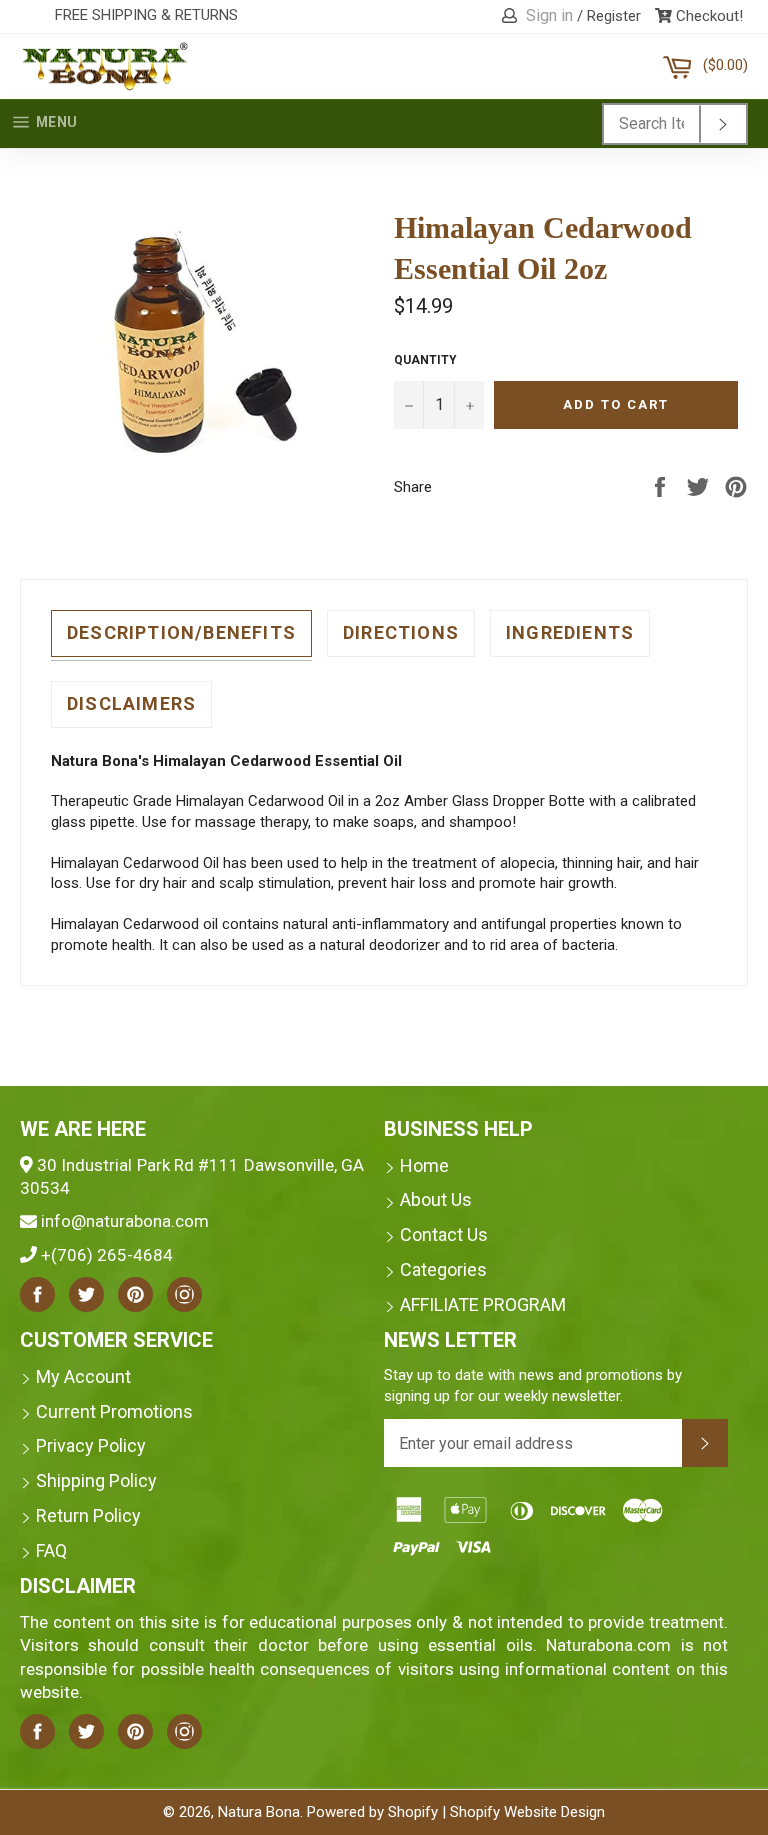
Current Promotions (114, 1411)
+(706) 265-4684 (107, 1255)
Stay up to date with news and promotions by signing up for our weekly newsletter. (533, 1385)
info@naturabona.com (125, 1221)
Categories (443, 1269)
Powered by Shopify (372, 1812)
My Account (83, 1376)
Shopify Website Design (527, 1812)
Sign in (549, 15)
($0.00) (725, 57)
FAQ (51, 1550)
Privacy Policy (91, 1445)
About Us (436, 1199)
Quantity (425, 360)
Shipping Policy (96, 1480)
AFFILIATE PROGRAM (483, 1304)
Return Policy (88, 1515)
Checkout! (707, 16)
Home (424, 1165)
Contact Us (444, 1234)
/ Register (609, 16)
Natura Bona (259, 1812)
